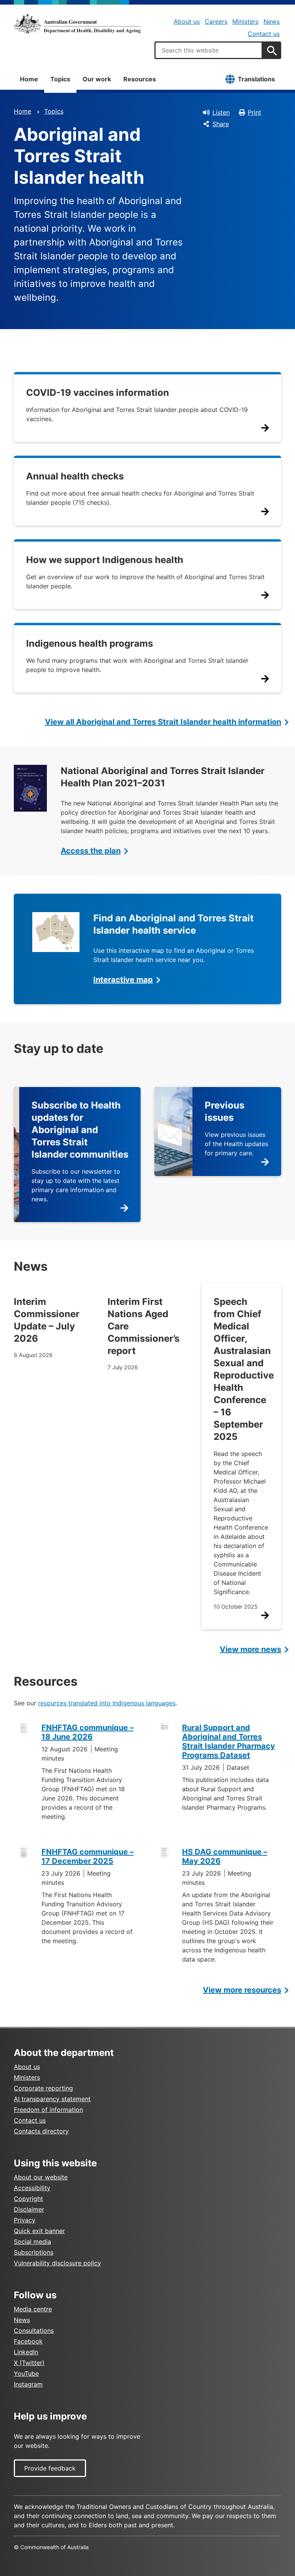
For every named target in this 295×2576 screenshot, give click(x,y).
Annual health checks (75, 476)
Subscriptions (34, 2252)
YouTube (26, 2373)
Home (29, 79)
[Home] (77, 24)
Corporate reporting (43, 2088)
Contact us (264, 34)
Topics (60, 79)
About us (187, 21)
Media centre (33, 2309)
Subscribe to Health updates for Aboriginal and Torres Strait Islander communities (80, 1130)
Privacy (25, 2220)
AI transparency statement (52, 2099)
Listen (221, 112)
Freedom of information (48, 2110)
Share (221, 124)
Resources (140, 79)
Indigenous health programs (89, 643)
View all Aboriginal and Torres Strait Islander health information (163, 722)
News (272, 21)
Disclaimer (29, 2209)
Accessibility (32, 2188)
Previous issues (225, 1111)
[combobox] (209, 50)
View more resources (242, 1990)
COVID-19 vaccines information (98, 393)
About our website (41, 2177)
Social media (32, 2242)
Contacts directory (41, 2131)
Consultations (34, 2331)
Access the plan (91, 851)
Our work (97, 79)
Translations (256, 79)
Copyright (28, 2199)
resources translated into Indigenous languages (107, 1703)
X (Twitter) (29, 2363)
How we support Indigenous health (105, 560)
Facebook (28, 2341)
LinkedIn (26, 2352)
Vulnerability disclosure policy (57, 2263)
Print (254, 112)
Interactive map (123, 980)
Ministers (245, 21)
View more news (250, 1649)
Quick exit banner (39, 2231)
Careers (216, 21)
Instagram (28, 2384)
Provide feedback (50, 2468)
